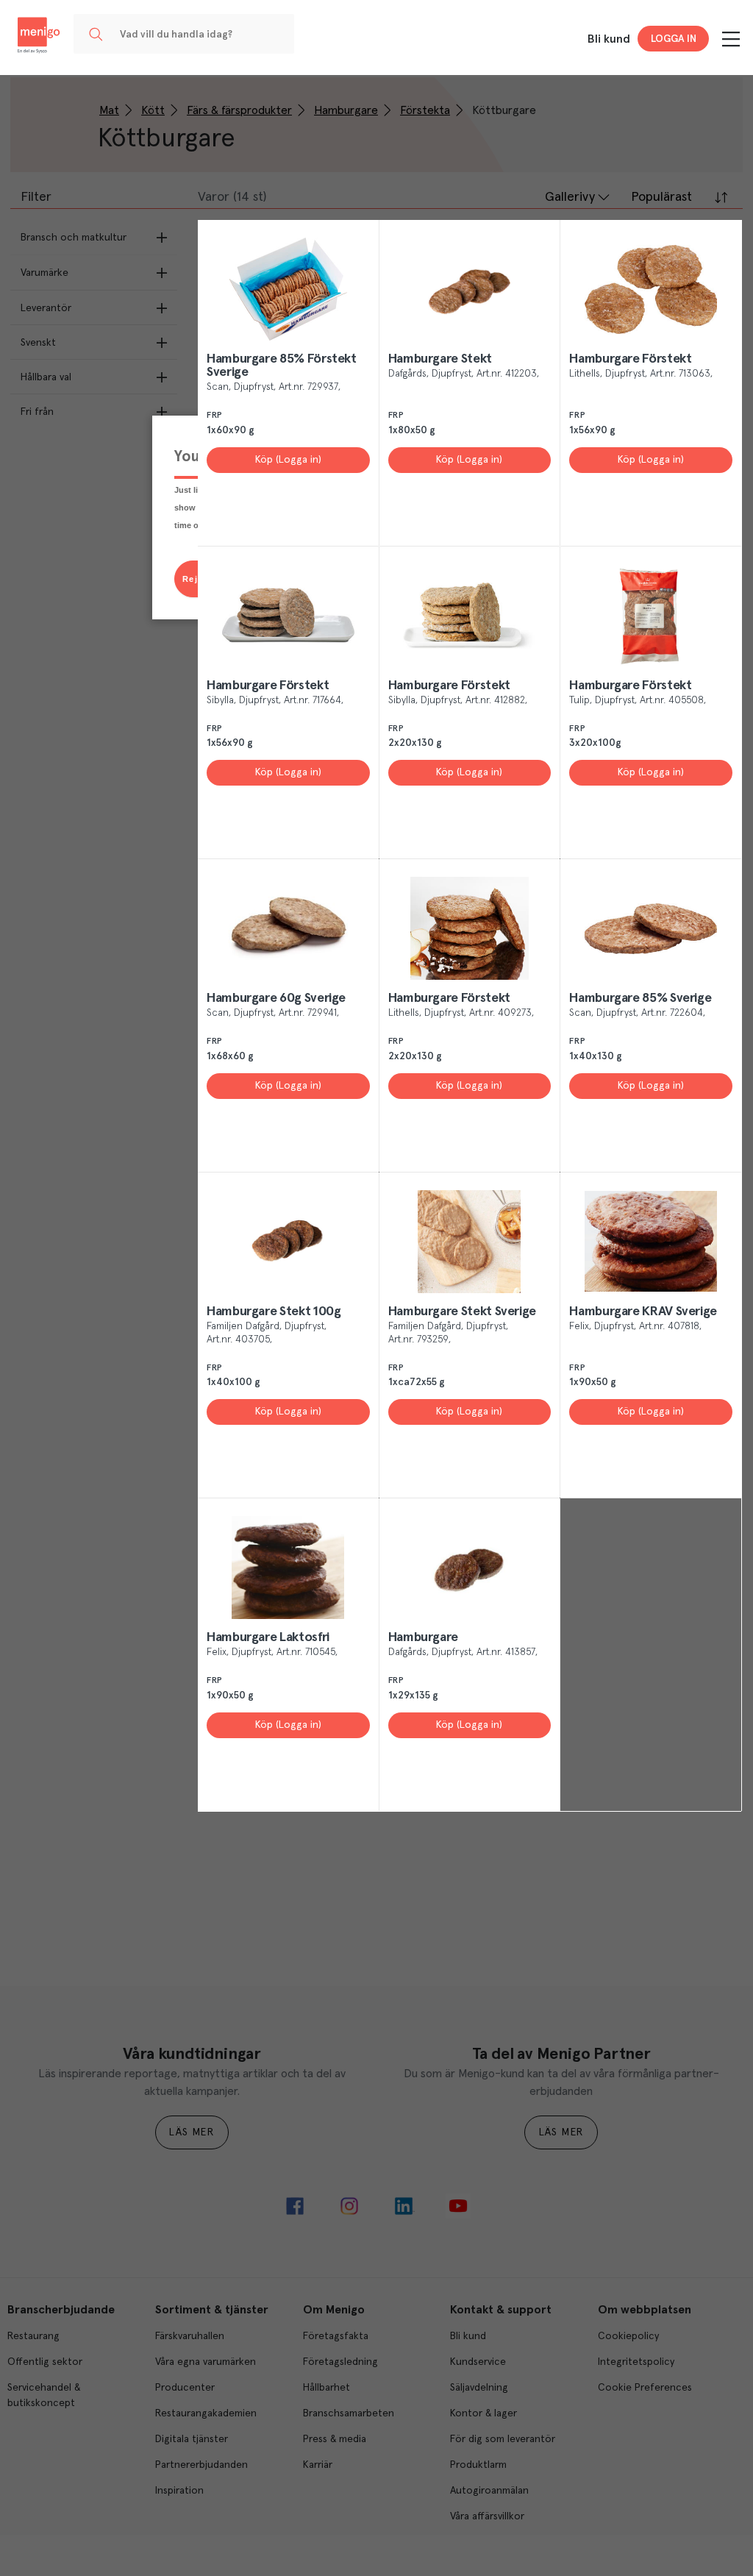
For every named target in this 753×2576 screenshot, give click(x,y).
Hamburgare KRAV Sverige (643, 1312)
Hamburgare (423, 1637)
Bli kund (609, 39)
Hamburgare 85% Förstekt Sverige (282, 366)
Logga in (674, 39)
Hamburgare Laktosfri (268, 1637)
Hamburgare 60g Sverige (276, 998)
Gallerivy (570, 197)
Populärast (661, 197)
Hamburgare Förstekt (630, 359)
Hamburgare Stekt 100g (274, 1312)
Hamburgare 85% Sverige (640, 998)
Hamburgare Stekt (440, 359)
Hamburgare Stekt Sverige (462, 1312)
